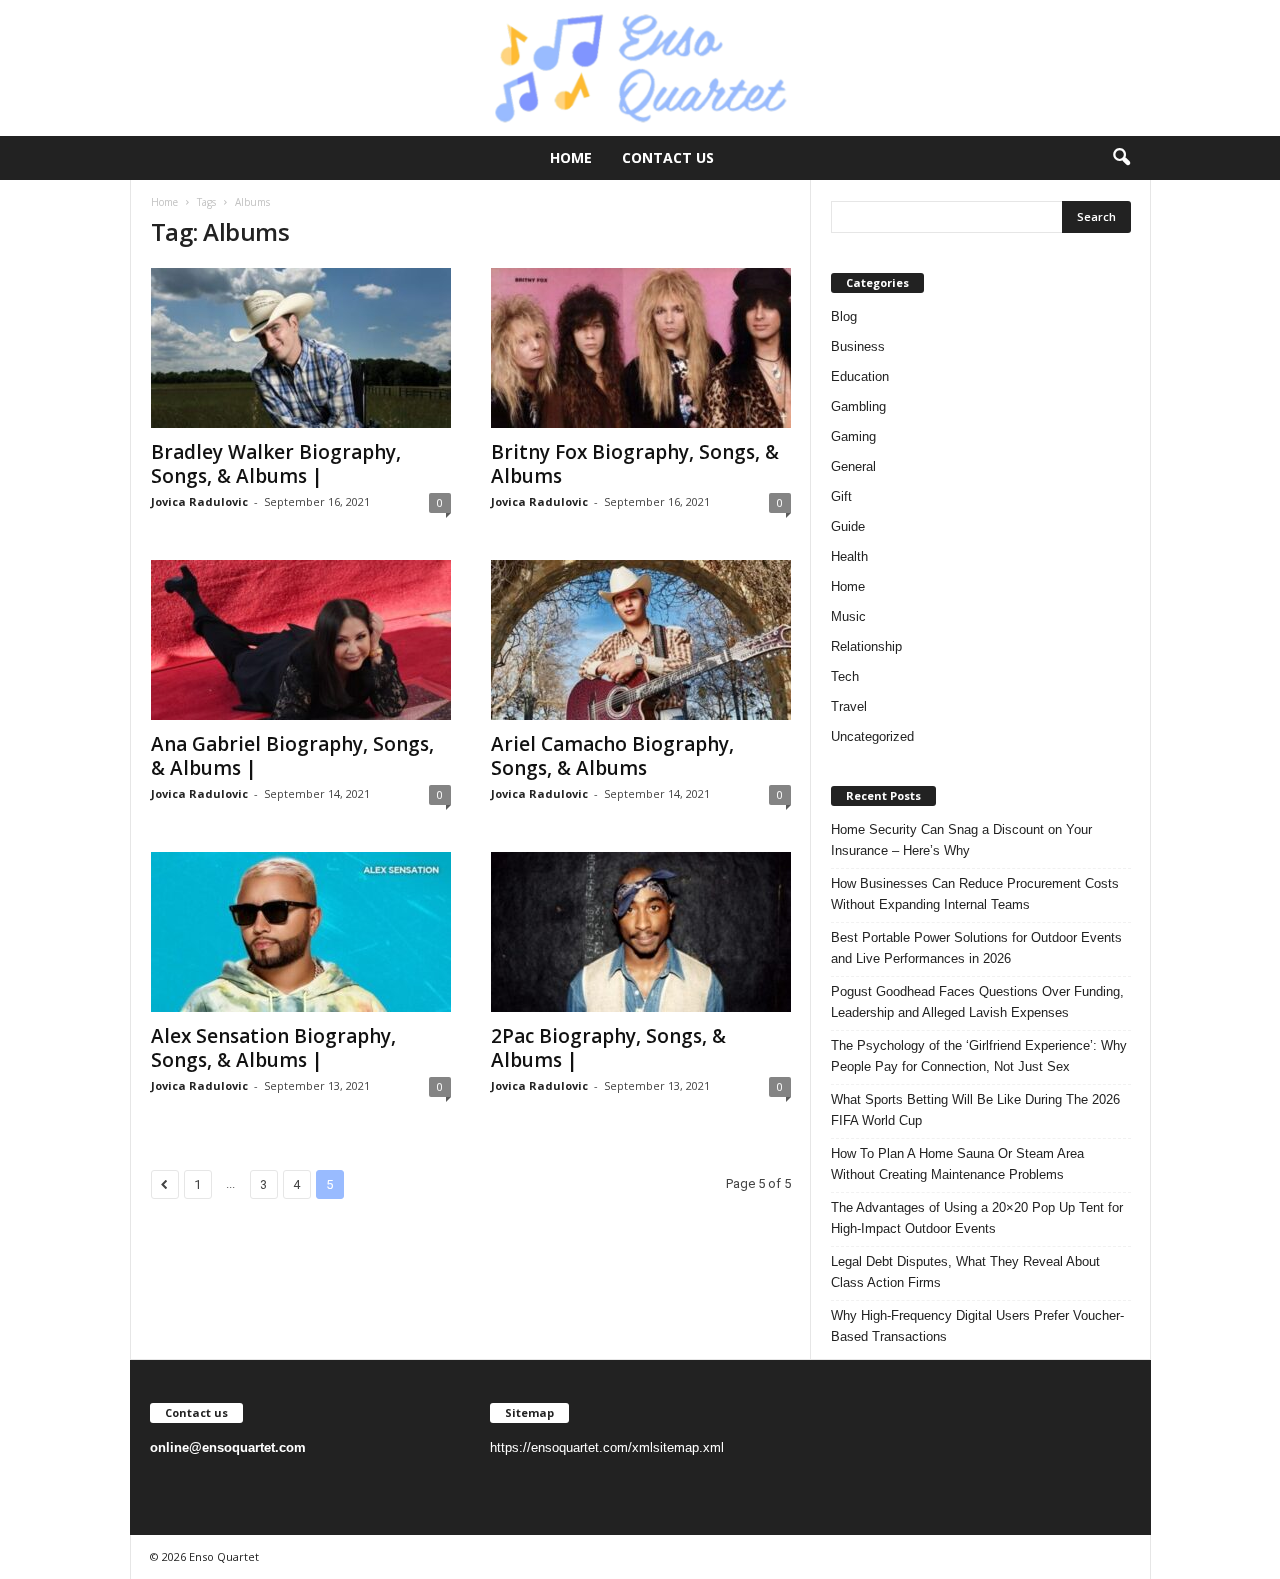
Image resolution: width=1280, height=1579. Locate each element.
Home (571, 157)
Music (848, 616)
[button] (1121, 158)
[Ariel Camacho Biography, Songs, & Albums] (641, 640)
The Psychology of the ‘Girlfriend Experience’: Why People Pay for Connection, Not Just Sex (979, 1056)
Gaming (853, 436)
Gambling (858, 406)
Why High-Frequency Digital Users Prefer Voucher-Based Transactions (977, 1326)
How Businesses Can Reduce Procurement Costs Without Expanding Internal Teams (975, 894)
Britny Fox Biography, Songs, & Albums (635, 464)
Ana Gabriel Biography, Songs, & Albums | (292, 756)
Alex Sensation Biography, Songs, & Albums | (273, 1048)
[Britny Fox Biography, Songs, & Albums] (641, 348)
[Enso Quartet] (640, 68)
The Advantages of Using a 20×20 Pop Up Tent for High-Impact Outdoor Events (977, 1218)
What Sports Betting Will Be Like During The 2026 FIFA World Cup (975, 1110)
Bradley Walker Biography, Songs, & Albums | (276, 464)
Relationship (866, 646)
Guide (848, 526)
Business (858, 346)
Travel (849, 706)
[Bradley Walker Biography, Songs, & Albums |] (301, 348)
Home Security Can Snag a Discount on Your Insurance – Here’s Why (961, 840)
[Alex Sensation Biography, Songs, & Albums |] (301, 932)
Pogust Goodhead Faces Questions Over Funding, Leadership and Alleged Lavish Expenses (977, 1002)
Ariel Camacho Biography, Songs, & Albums (612, 756)
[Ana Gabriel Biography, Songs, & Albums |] (301, 640)
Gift (841, 496)
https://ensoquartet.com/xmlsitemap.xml (607, 1447)
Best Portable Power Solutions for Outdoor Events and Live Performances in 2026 (976, 948)
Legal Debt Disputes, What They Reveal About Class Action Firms (965, 1272)
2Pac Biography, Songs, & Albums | (608, 1048)
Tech (845, 676)
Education (860, 376)
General (853, 466)
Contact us (668, 157)
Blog (844, 316)
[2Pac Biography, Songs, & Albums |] (641, 932)
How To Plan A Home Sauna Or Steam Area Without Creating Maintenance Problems (957, 1164)
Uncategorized (872, 736)
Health (849, 556)
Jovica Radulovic (199, 501)
